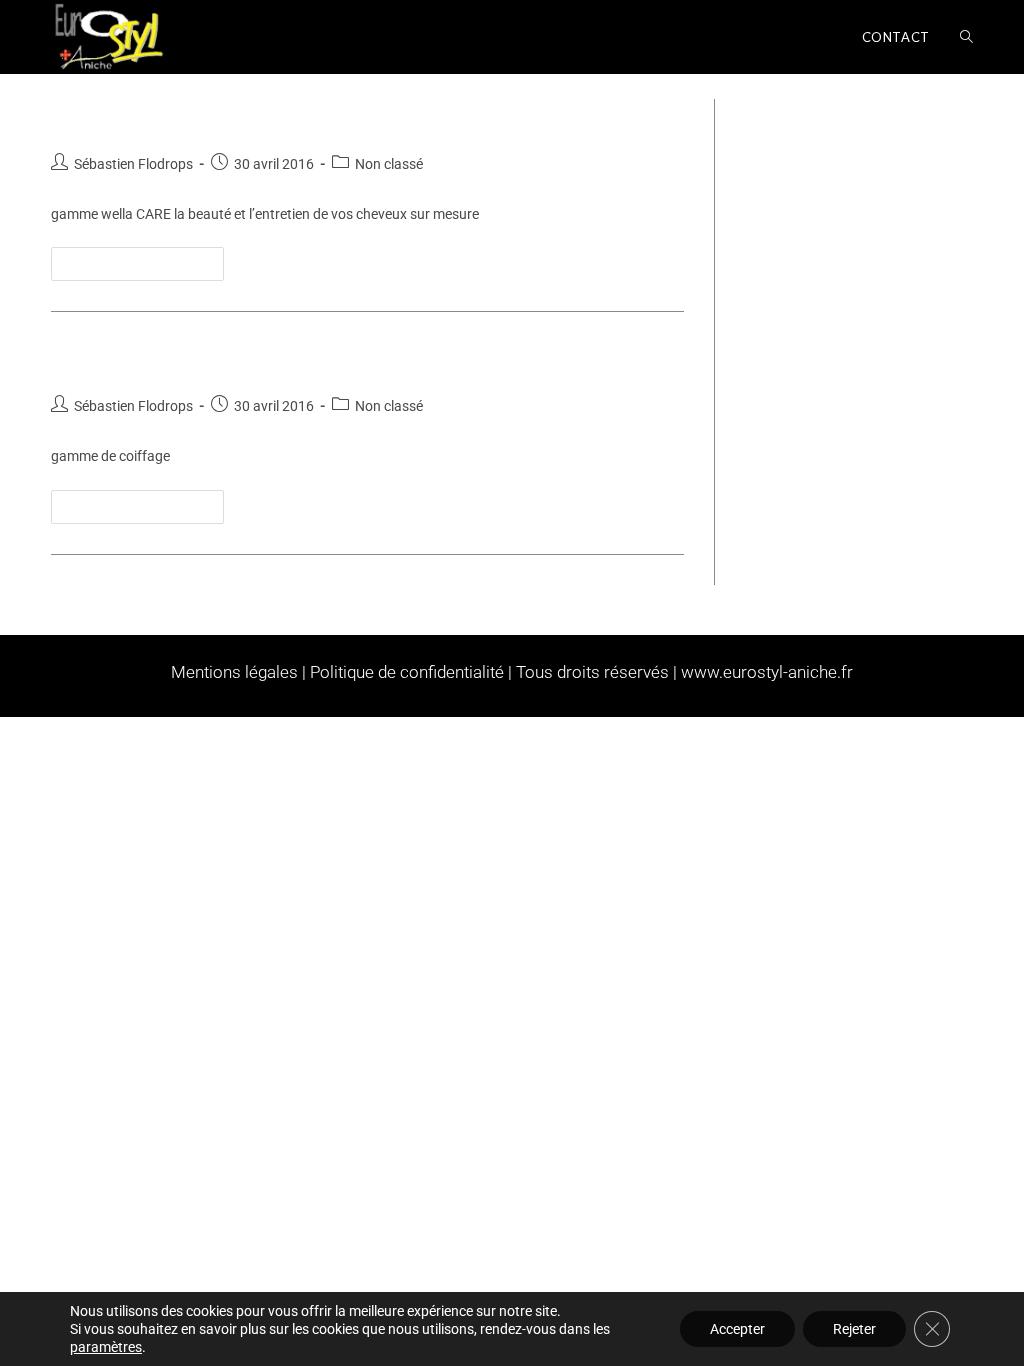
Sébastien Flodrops (133, 164)
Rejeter (854, 1329)
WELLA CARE (126, 115)
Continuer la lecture (146, 259)
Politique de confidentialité (407, 672)
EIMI (76, 358)
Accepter (737, 1329)
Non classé (389, 164)
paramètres (106, 1347)
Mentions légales (234, 672)
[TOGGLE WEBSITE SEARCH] (966, 37)
